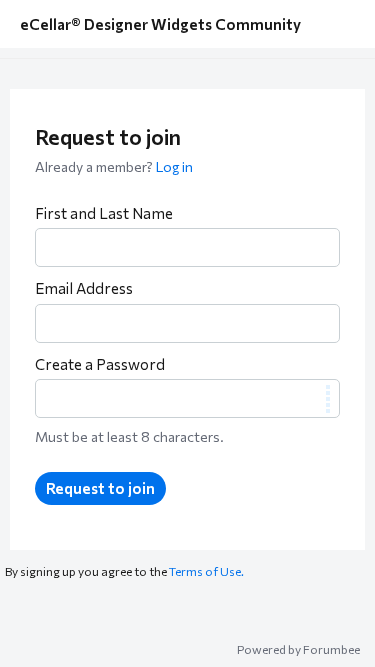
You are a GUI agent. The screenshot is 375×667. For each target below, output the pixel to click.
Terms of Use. (206, 571)
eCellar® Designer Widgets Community (160, 24)
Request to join (100, 488)
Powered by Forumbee (298, 649)
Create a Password (100, 364)
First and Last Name (104, 213)
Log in (174, 166)
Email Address (84, 288)
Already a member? (114, 166)
